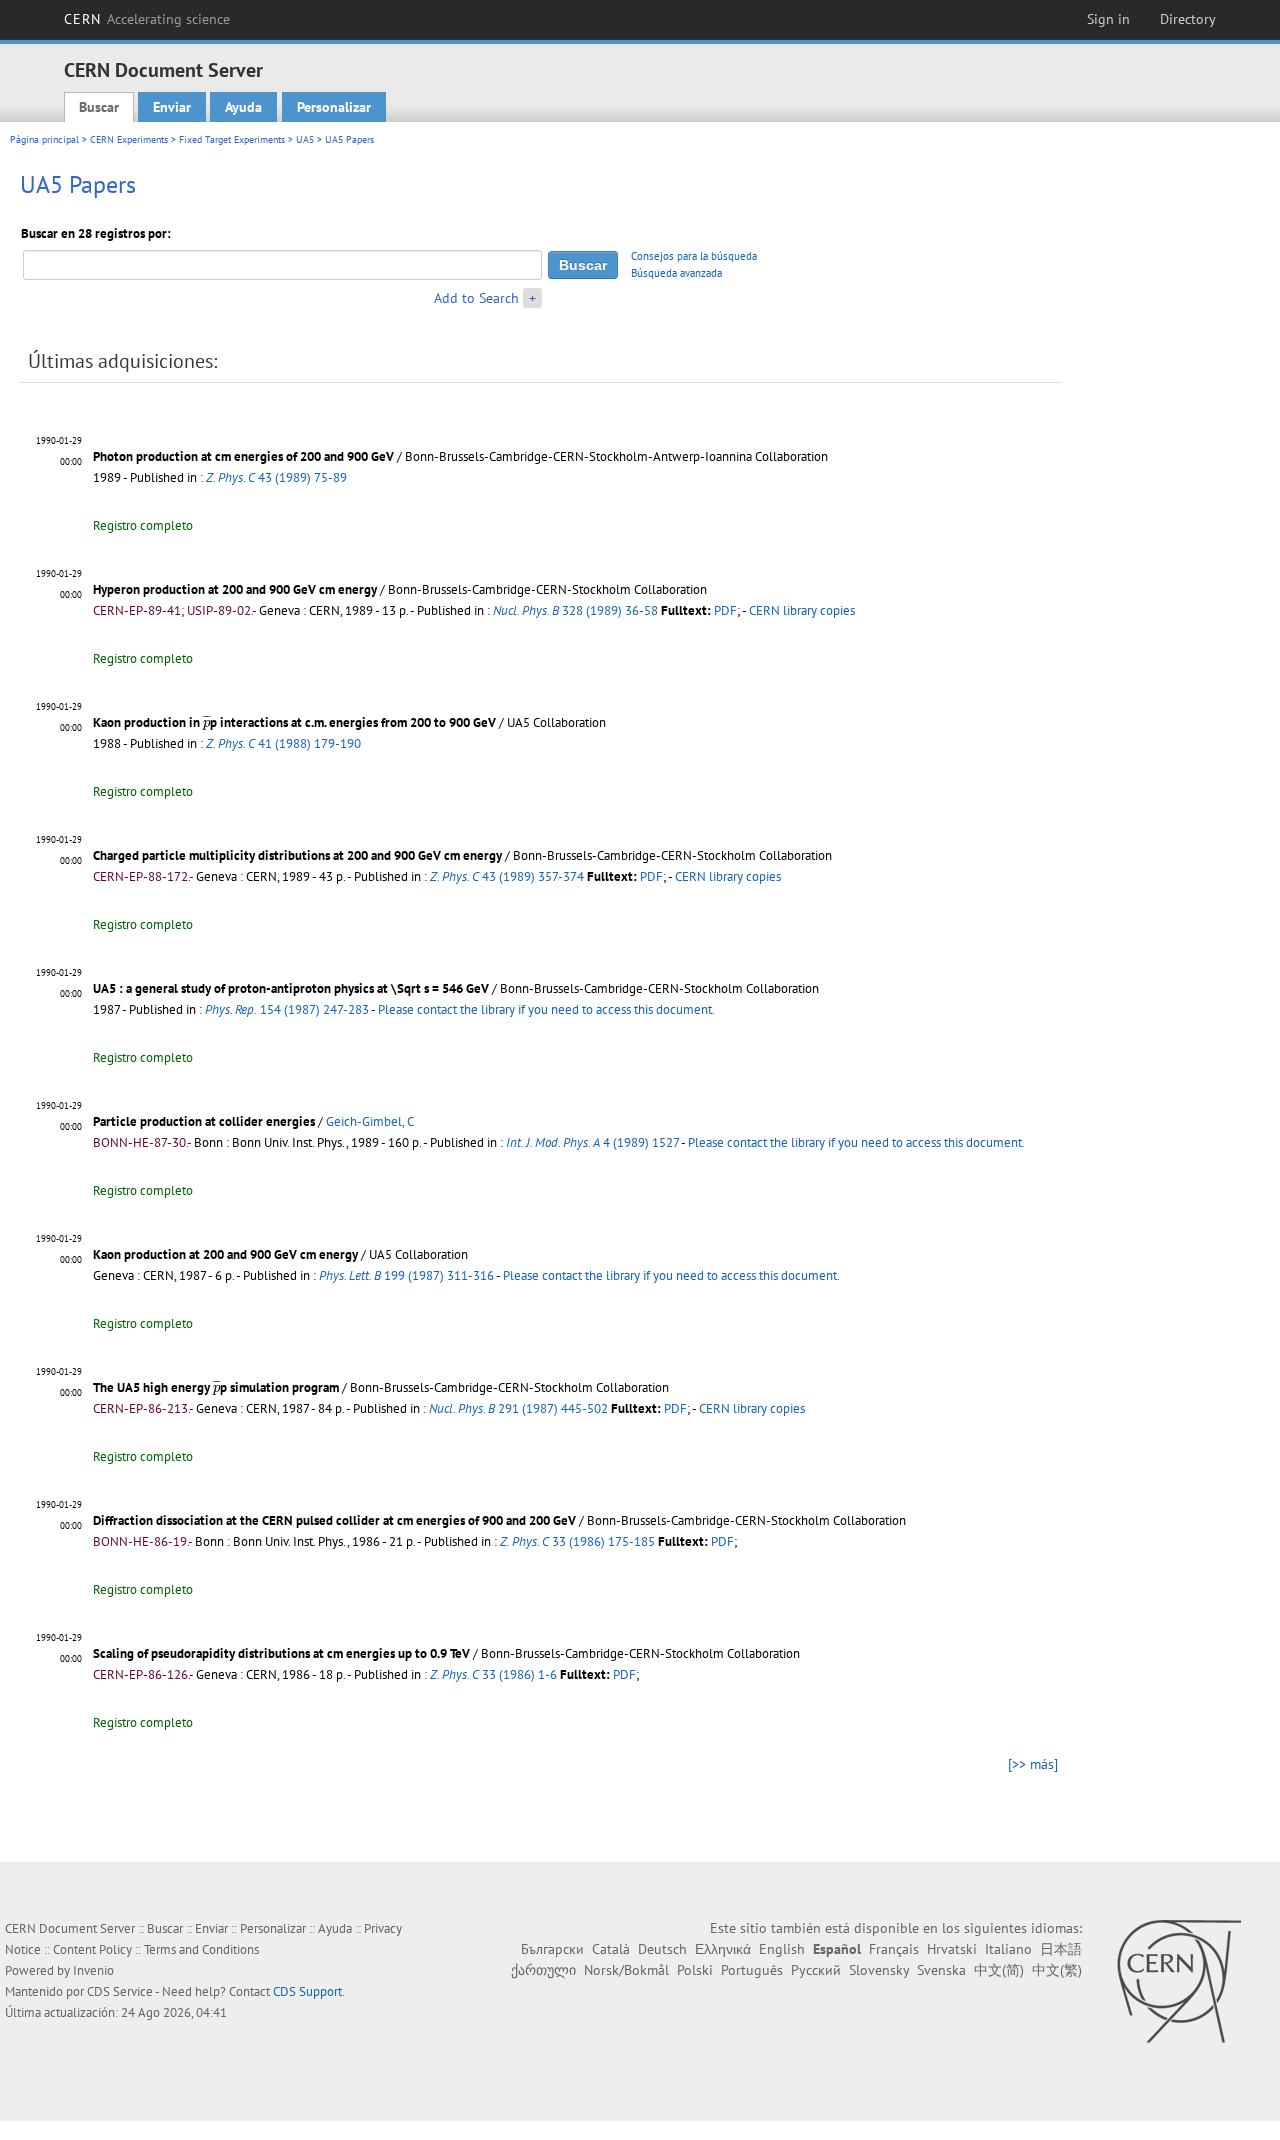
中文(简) (999, 1970)
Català (611, 1949)
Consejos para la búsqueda (694, 256)
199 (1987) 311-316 (406, 1275)
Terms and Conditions (201, 1949)
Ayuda (243, 107)
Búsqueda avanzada (676, 273)
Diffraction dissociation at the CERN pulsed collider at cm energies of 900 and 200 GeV (334, 1520)
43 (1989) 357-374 (507, 876)
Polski (695, 1970)
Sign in (1108, 19)
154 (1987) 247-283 (287, 1009)
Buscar (99, 107)
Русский (816, 1970)
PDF (725, 610)
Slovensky (879, 1970)
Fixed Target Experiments (232, 139)
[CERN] (1178, 1981)
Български (552, 1949)
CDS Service (120, 1991)
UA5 (305, 139)
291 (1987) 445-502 (518, 1408)
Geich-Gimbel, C (370, 1121)
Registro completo (143, 525)
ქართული (543, 1970)
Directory (1188, 19)
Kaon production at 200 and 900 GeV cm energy (225, 1254)
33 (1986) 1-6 (493, 1674)
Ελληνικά (723, 1949)
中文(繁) (1057, 1970)
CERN (147, 19)
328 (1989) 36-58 (575, 610)
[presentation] (206, 722)
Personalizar (334, 107)
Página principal (44, 139)
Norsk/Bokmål (626, 1970)
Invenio (93, 1970)
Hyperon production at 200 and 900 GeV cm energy (235, 589)
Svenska (941, 1970)
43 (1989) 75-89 (276, 477)
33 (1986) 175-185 (577, 1541)
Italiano (1008, 1949)
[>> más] (1033, 1764)
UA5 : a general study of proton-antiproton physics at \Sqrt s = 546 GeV (291, 988)
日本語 (1061, 1949)
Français (894, 1949)
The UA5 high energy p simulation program (216, 1387)
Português (752, 1970)
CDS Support (307, 1991)
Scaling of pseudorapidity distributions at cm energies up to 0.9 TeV (281, 1653)
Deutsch (662, 1949)
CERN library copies (802, 610)
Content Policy (92, 1949)
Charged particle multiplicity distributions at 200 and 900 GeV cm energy (297, 855)
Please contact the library (546, 1009)
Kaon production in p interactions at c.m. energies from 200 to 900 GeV (294, 722)
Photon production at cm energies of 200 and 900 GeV (243, 456)
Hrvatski (952, 1949)
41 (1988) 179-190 (283, 743)
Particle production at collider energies (204, 1121)
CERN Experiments (129, 139)
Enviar (172, 107)
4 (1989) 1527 (592, 1142)
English (782, 1949)
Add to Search (476, 298)
